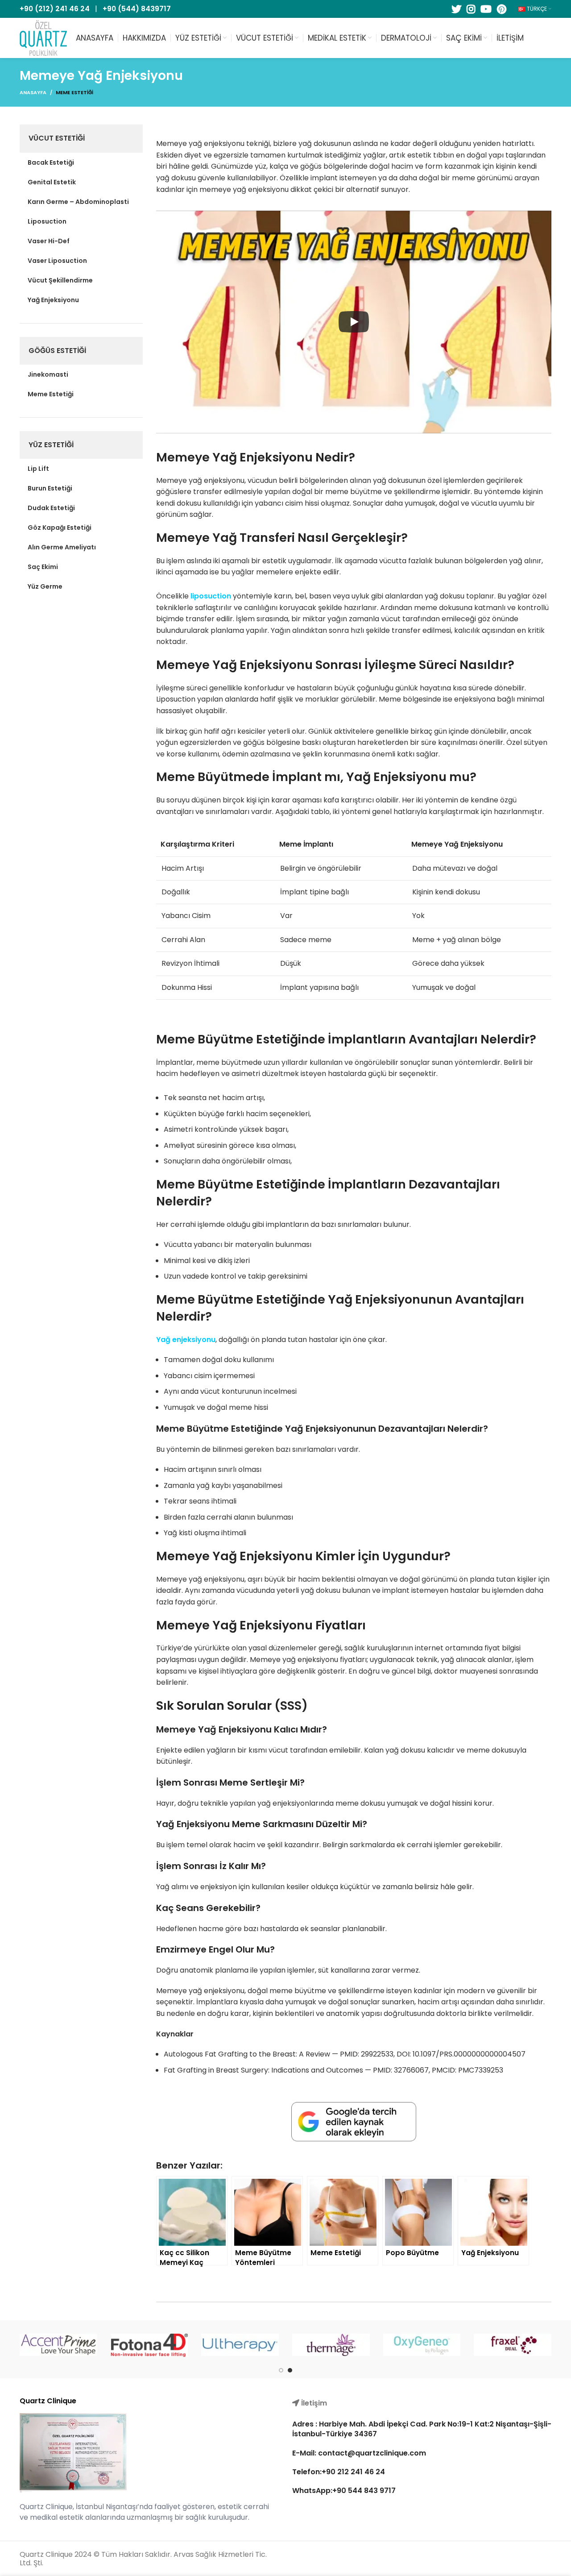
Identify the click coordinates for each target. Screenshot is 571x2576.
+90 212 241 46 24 (353, 2472)
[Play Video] (354, 322)
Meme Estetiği (74, 92)
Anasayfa (33, 92)
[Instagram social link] (471, 9)
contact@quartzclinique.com (371, 2453)
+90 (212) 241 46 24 (55, 9)
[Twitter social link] (456, 9)
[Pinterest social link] (502, 9)
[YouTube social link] (486, 9)
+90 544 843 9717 (364, 2491)
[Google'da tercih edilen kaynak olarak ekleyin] (354, 2122)
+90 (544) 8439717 (137, 9)
